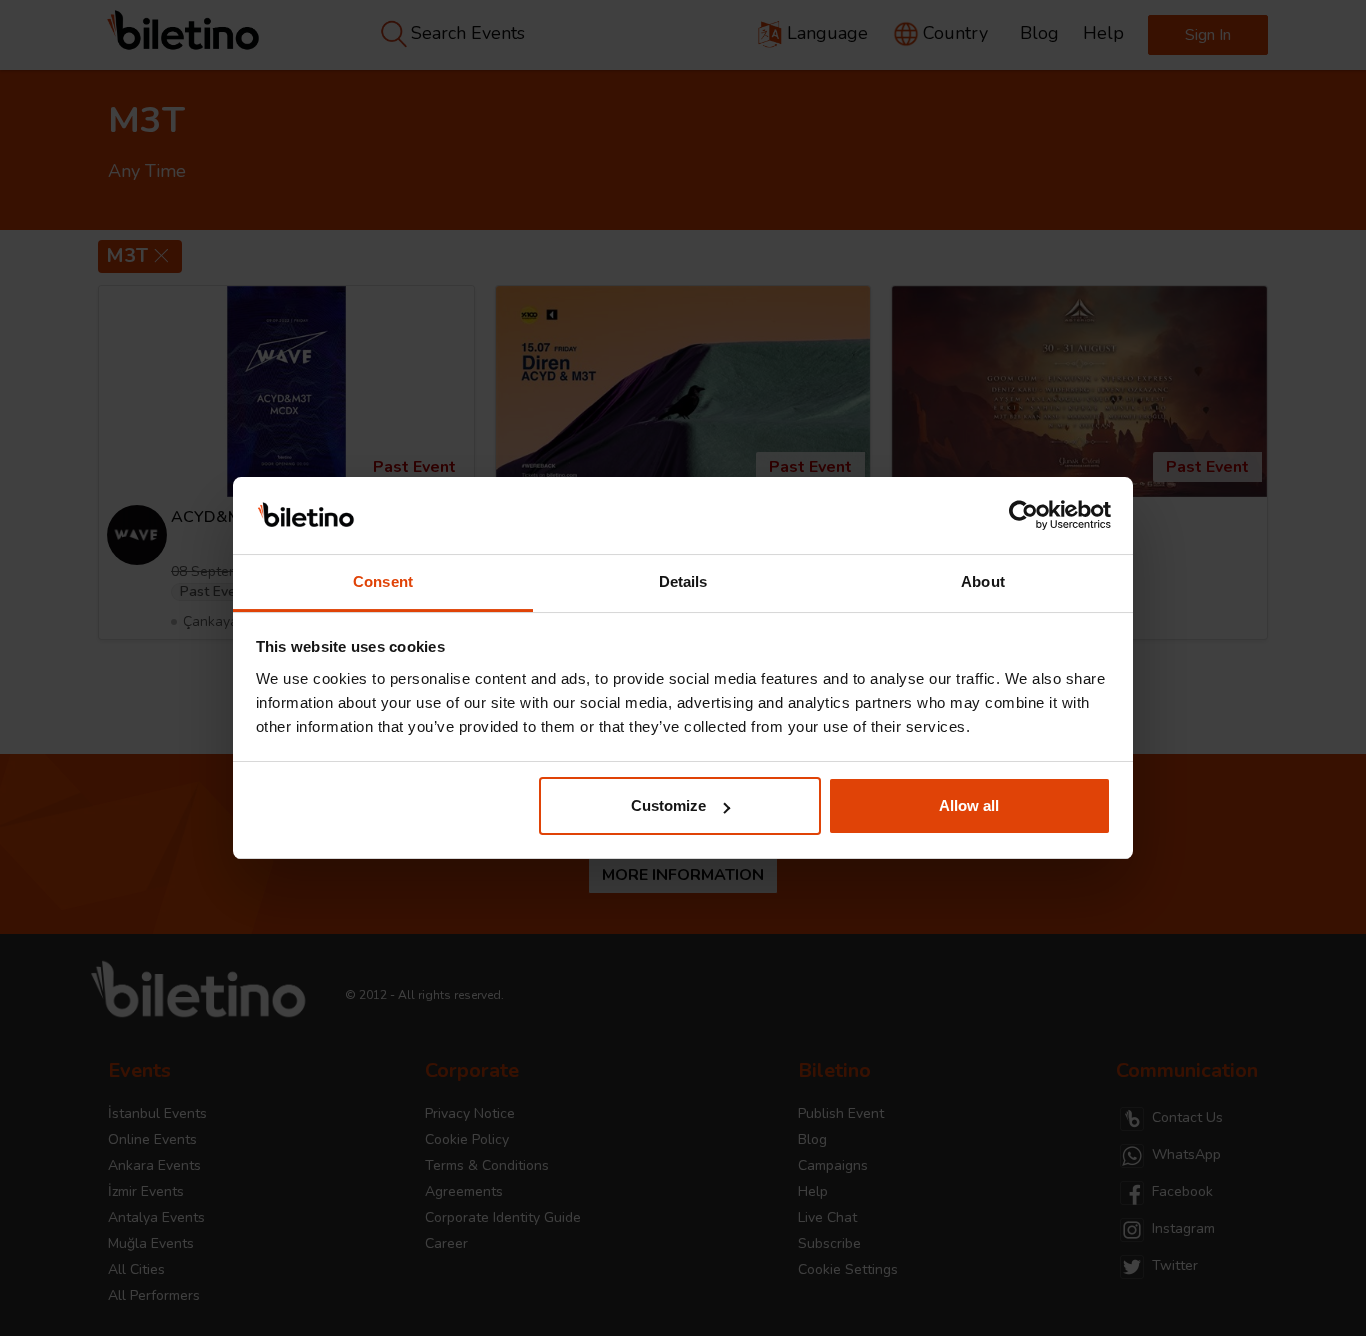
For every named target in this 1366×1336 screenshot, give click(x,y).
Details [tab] (683, 581)
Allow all (969, 805)
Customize (668, 805)
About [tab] (983, 581)
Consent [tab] (383, 581)
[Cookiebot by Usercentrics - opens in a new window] (1023, 516)
